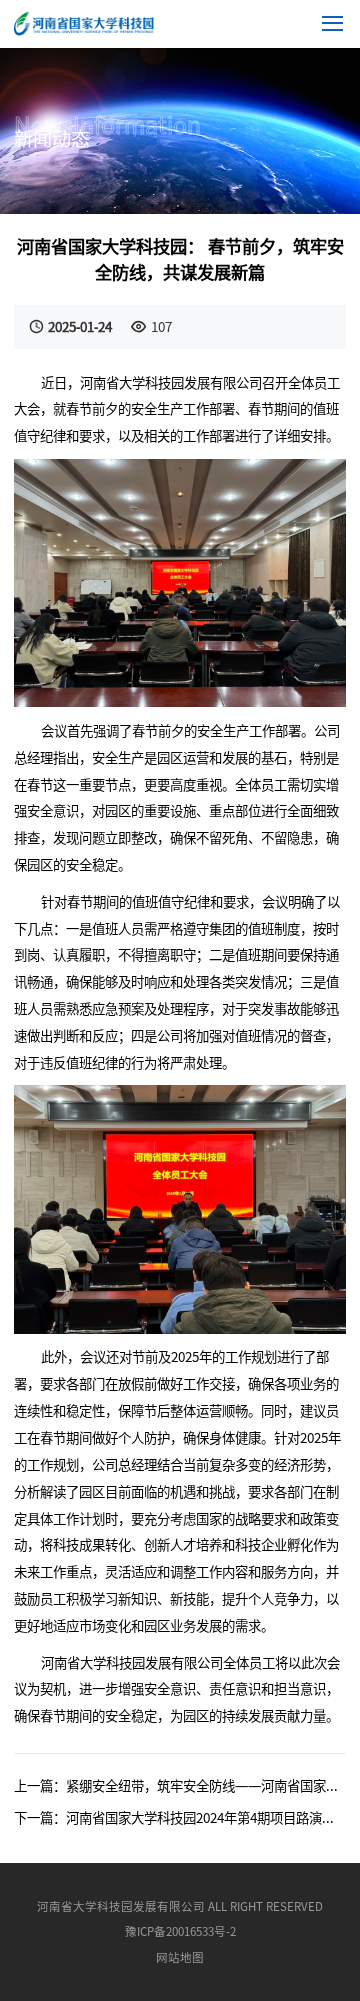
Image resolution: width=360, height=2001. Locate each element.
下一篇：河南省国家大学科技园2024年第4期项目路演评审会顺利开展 (179, 1817)
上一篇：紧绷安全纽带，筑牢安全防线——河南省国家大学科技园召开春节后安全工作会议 (179, 1785)
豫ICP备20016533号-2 (180, 1931)
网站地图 (180, 1957)
